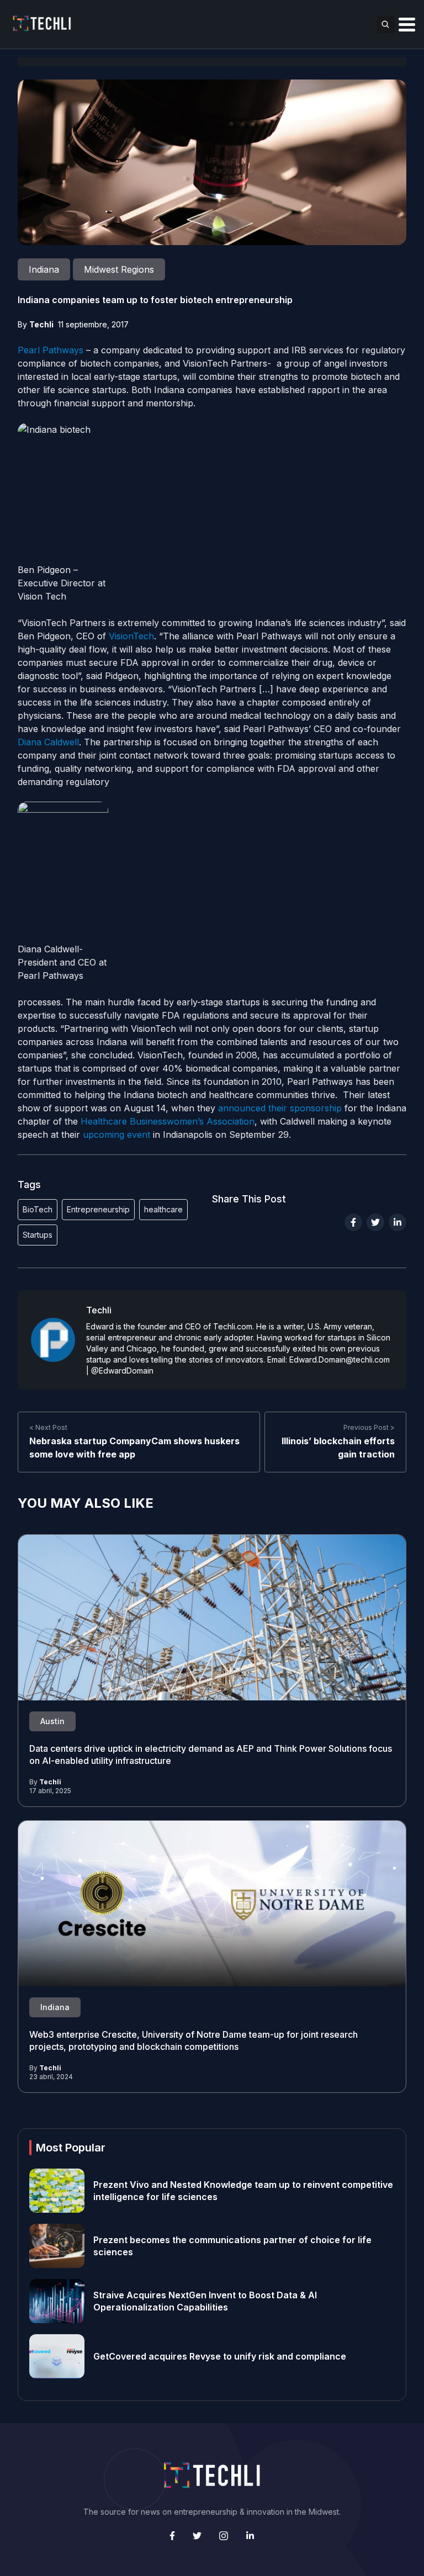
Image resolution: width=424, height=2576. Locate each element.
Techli (41, 324)
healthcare (163, 1209)
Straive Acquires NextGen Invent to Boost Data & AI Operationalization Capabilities (205, 2301)
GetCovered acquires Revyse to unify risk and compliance (220, 2356)
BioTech (38, 1209)
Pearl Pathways (51, 350)
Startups (38, 1235)
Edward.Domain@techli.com (340, 1359)
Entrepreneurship (98, 1209)
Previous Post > (369, 1427)
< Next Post (48, 1427)
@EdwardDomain (122, 1371)
